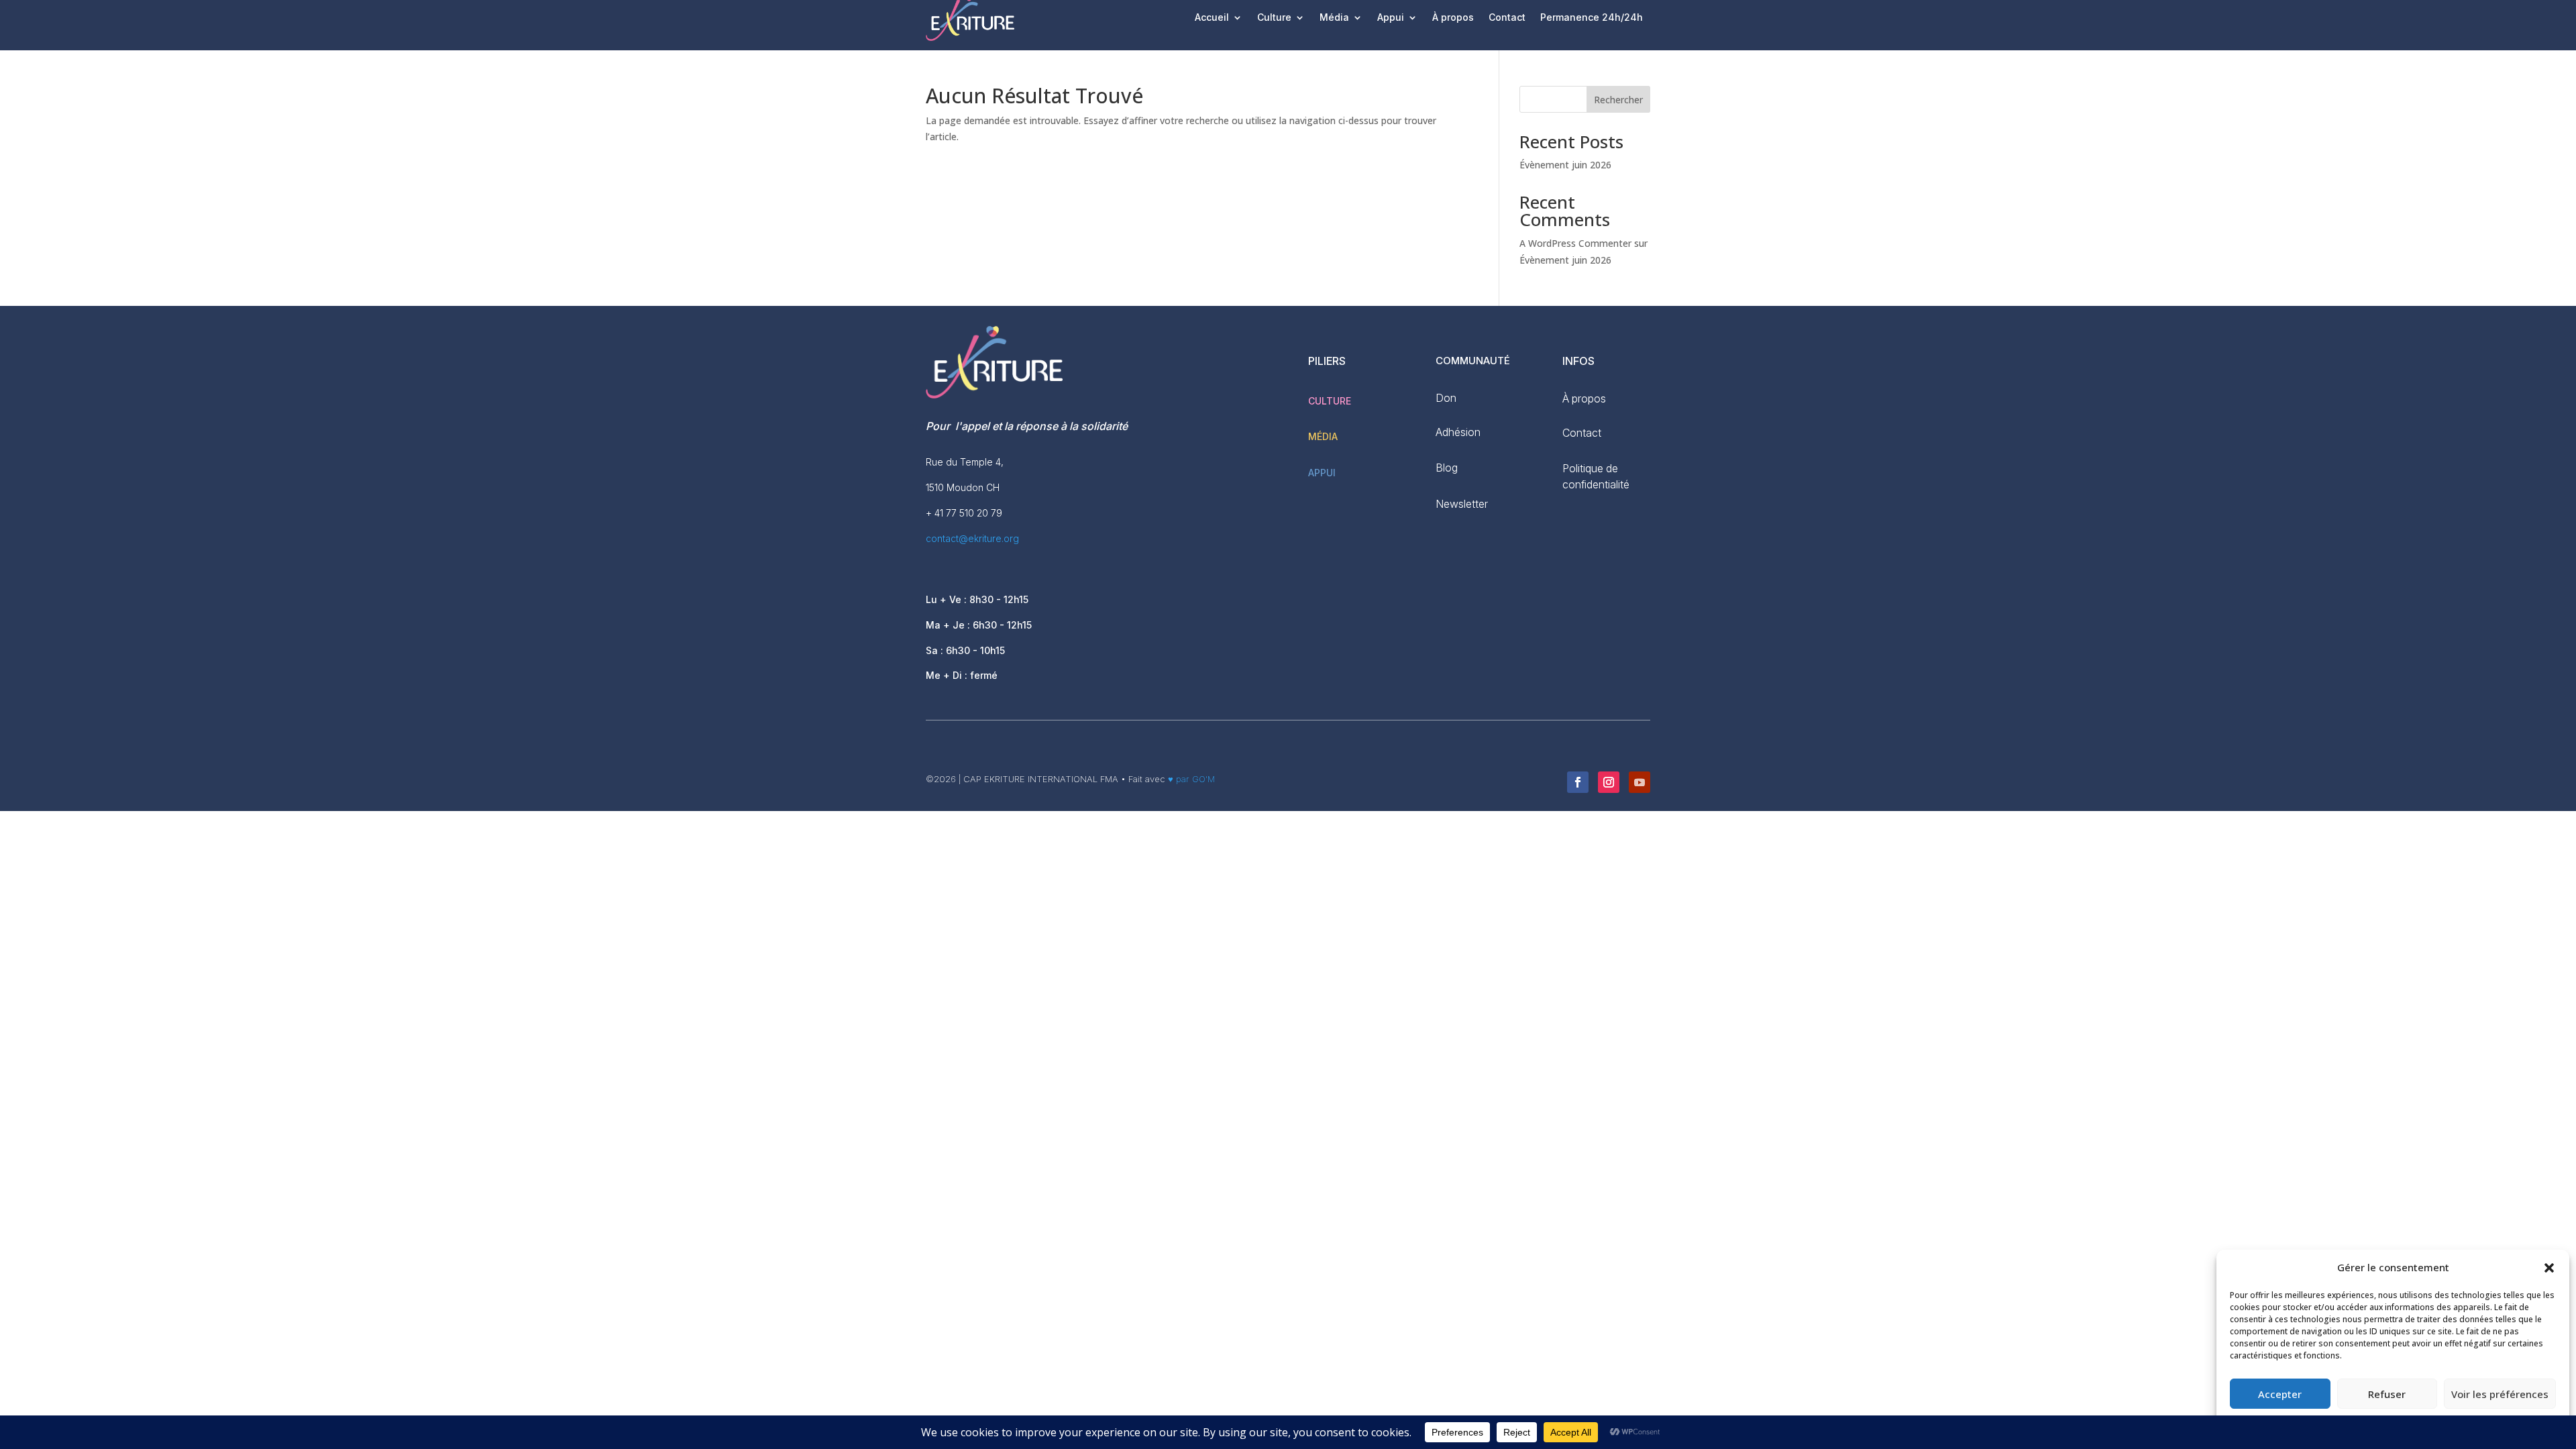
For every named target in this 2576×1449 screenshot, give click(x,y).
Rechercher (1618, 100)
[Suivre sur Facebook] (1578, 782)
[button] (2549, 1268)
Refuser (2387, 1394)
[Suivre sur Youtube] (1640, 782)
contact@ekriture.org (972, 538)
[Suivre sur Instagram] (1609, 782)
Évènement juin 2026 (1565, 165)
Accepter (2280, 1394)
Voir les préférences (2500, 1394)
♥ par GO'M (1190, 779)
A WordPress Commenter (1575, 243)
